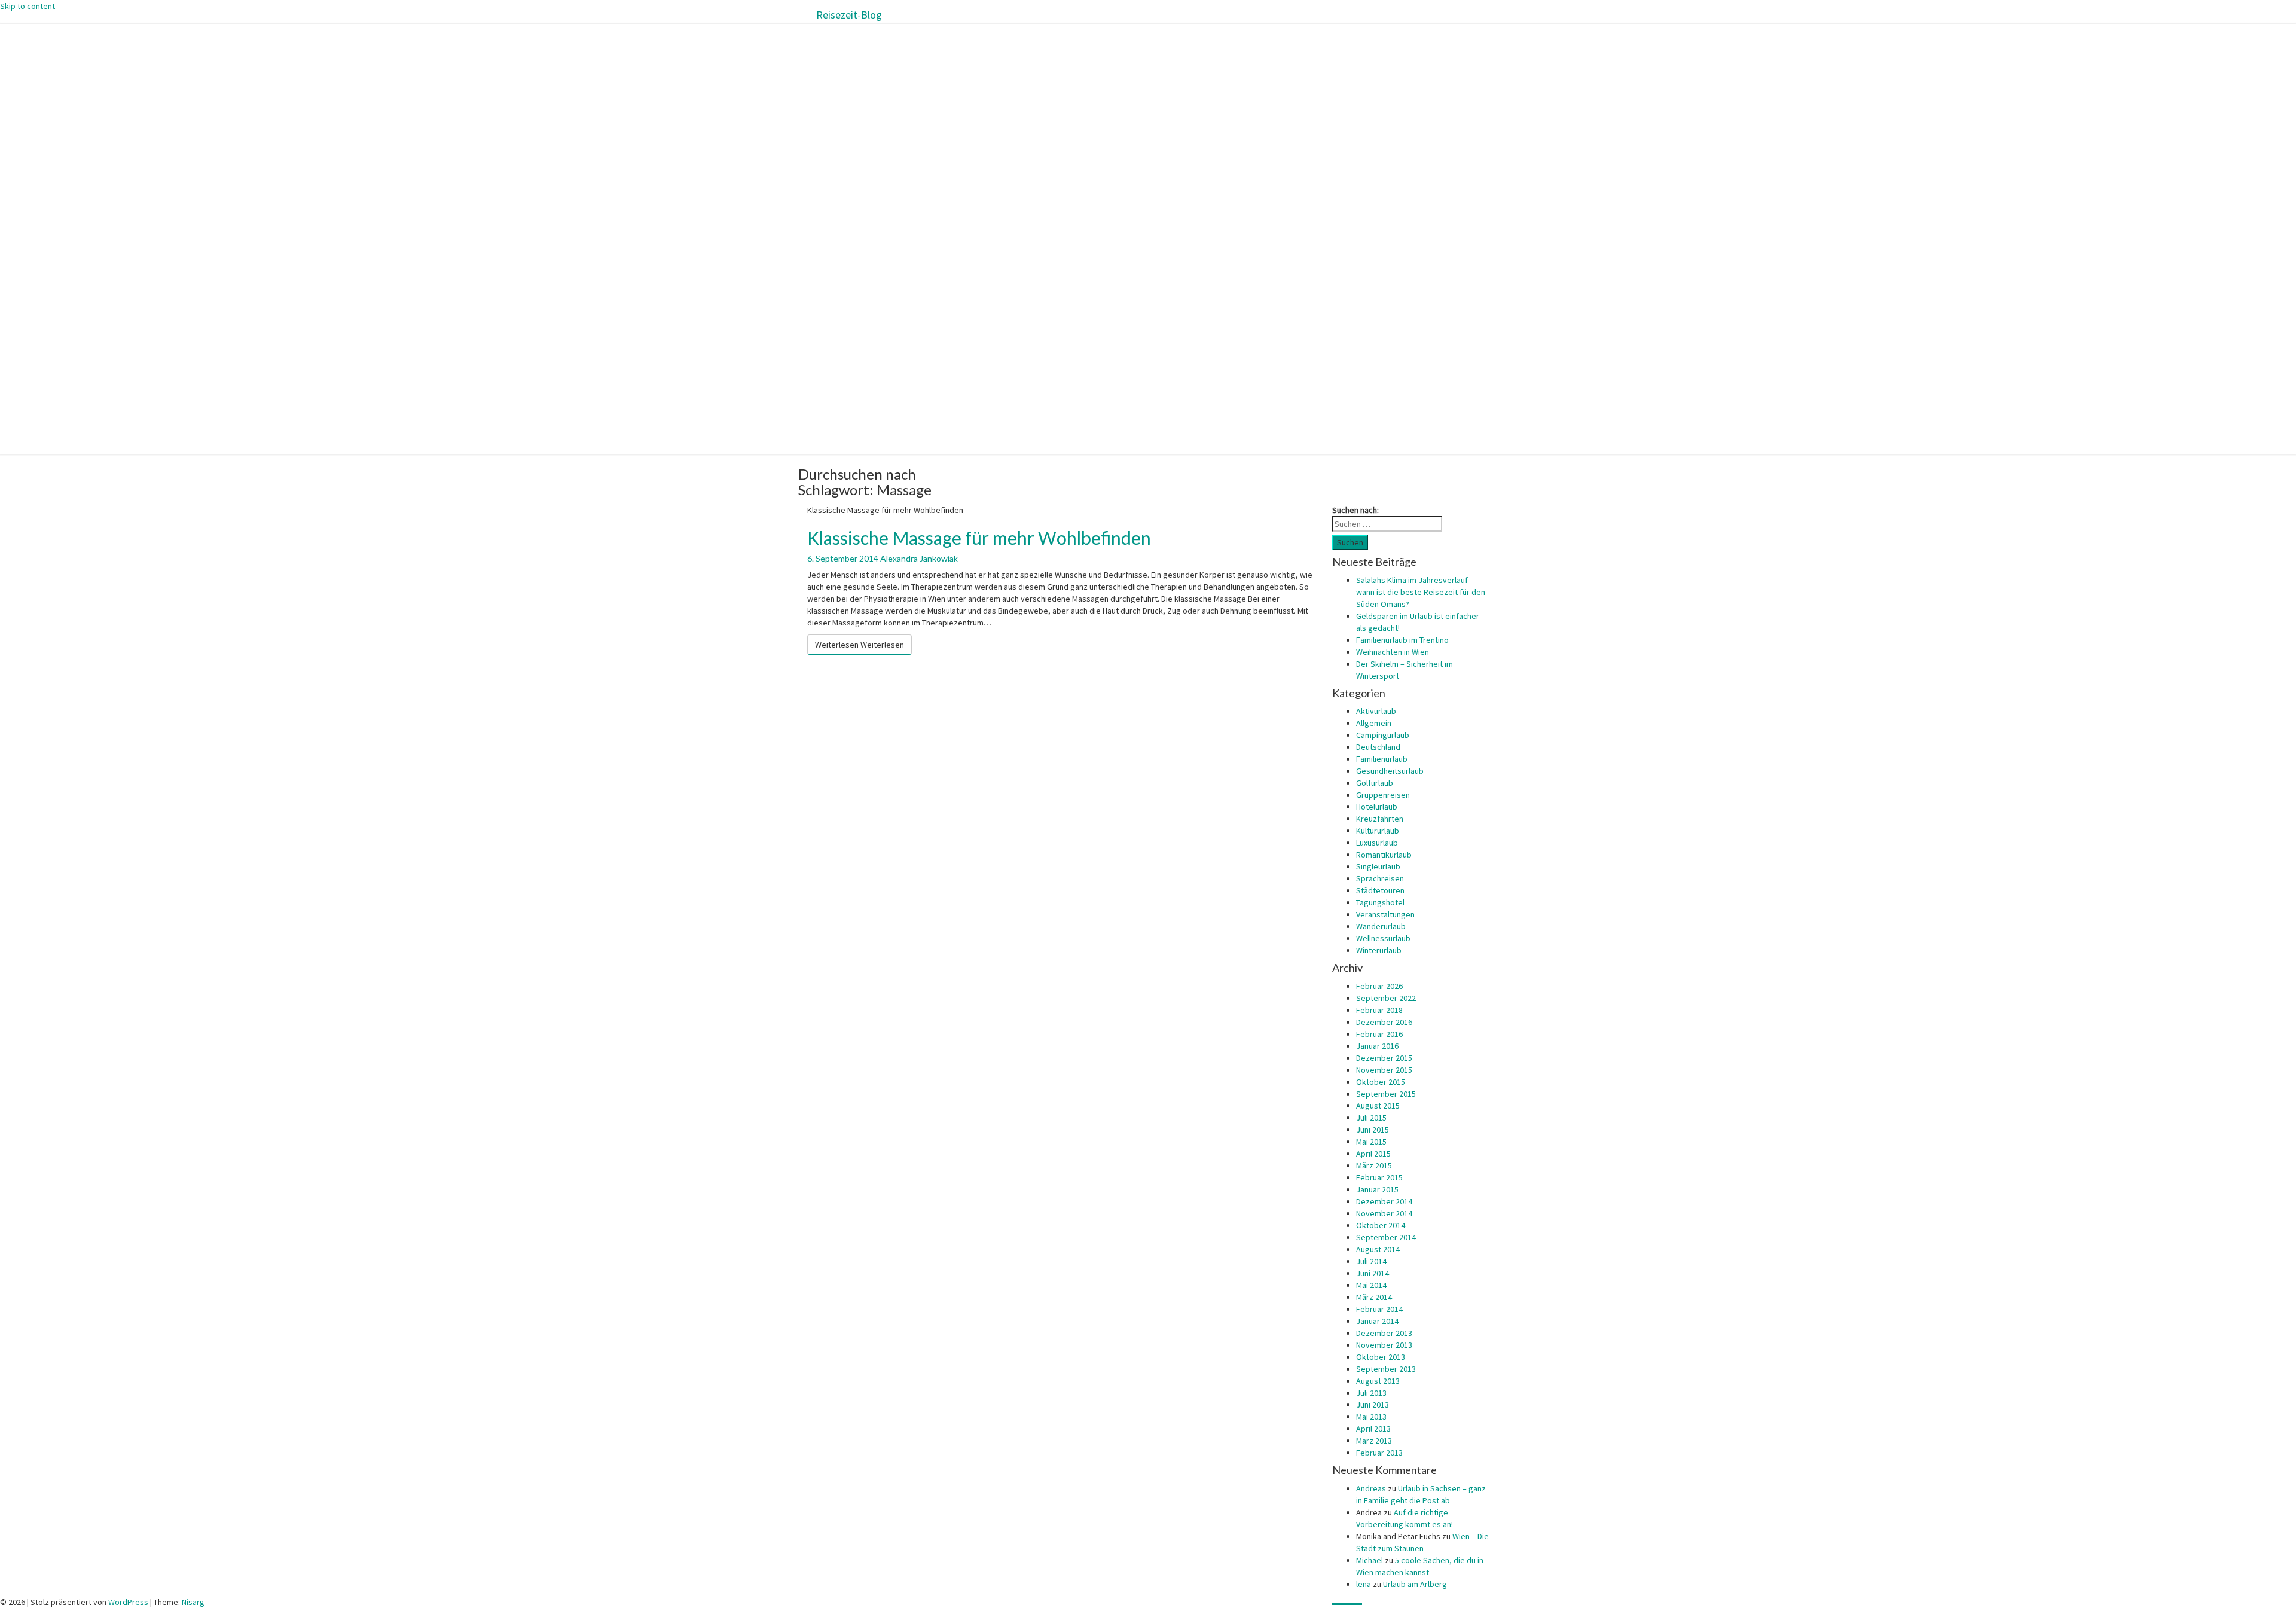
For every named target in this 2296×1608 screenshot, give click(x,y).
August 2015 (1378, 1106)
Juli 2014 (1371, 1261)
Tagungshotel (1380, 902)
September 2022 (1386, 998)
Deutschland (1378, 747)
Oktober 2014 (1381, 1225)
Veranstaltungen (1385, 914)
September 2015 (1386, 1094)
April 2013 (1373, 1429)
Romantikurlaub (1384, 855)
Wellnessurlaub (1383, 938)
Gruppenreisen (1383, 795)
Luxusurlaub (1377, 843)
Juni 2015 (1373, 1130)
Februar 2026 (1379, 986)
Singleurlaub (1378, 866)
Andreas (1371, 1488)
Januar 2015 (1377, 1189)
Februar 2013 (1379, 1453)
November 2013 (1384, 1345)
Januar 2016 (1377, 1046)
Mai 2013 (1371, 1417)
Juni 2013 (1373, 1405)
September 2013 (1386, 1369)
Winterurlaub (1379, 950)
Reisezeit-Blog (849, 15)
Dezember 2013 (1384, 1333)
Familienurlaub (1382, 759)
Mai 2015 (1371, 1142)
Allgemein (1374, 723)
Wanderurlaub (1381, 926)
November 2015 (1384, 1070)
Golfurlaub (1375, 783)
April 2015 (1373, 1154)
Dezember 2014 (1384, 1201)
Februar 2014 (1379, 1309)
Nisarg (193, 1602)
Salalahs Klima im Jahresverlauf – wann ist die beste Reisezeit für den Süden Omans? (1421, 592)
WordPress (128, 1602)
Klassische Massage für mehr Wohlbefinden (979, 538)
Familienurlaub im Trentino (1402, 640)
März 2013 (1374, 1441)
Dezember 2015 (1384, 1058)
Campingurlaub (1383, 735)
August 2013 (1378, 1381)
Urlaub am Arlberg (1415, 1584)
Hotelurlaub (1377, 807)
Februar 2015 (1379, 1177)
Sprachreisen (1380, 878)
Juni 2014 (1373, 1273)
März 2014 (1374, 1297)
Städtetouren (1380, 890)
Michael (1370, 1560)
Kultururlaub (1378, 831)
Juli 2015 (1371, 1118)
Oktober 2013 (1381, 1357)
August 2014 (1378, 1249)
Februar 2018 (1379, 1010)
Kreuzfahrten (1380, 819)
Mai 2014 (1371, 1285)
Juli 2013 (1371, 1393)
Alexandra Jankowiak (919, 558)
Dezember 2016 (1384, 1022)
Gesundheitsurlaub (1390, 771)
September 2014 (1386, 1237)
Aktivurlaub (1376, 711)
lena (1364, 1584)
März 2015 (1374, 1165)
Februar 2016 (1379, 1034)
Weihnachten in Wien (1393, 652)
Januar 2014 (1377, 1321)
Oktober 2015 (1381, 1082)
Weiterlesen (860, 645)
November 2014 (1384, 1213)
